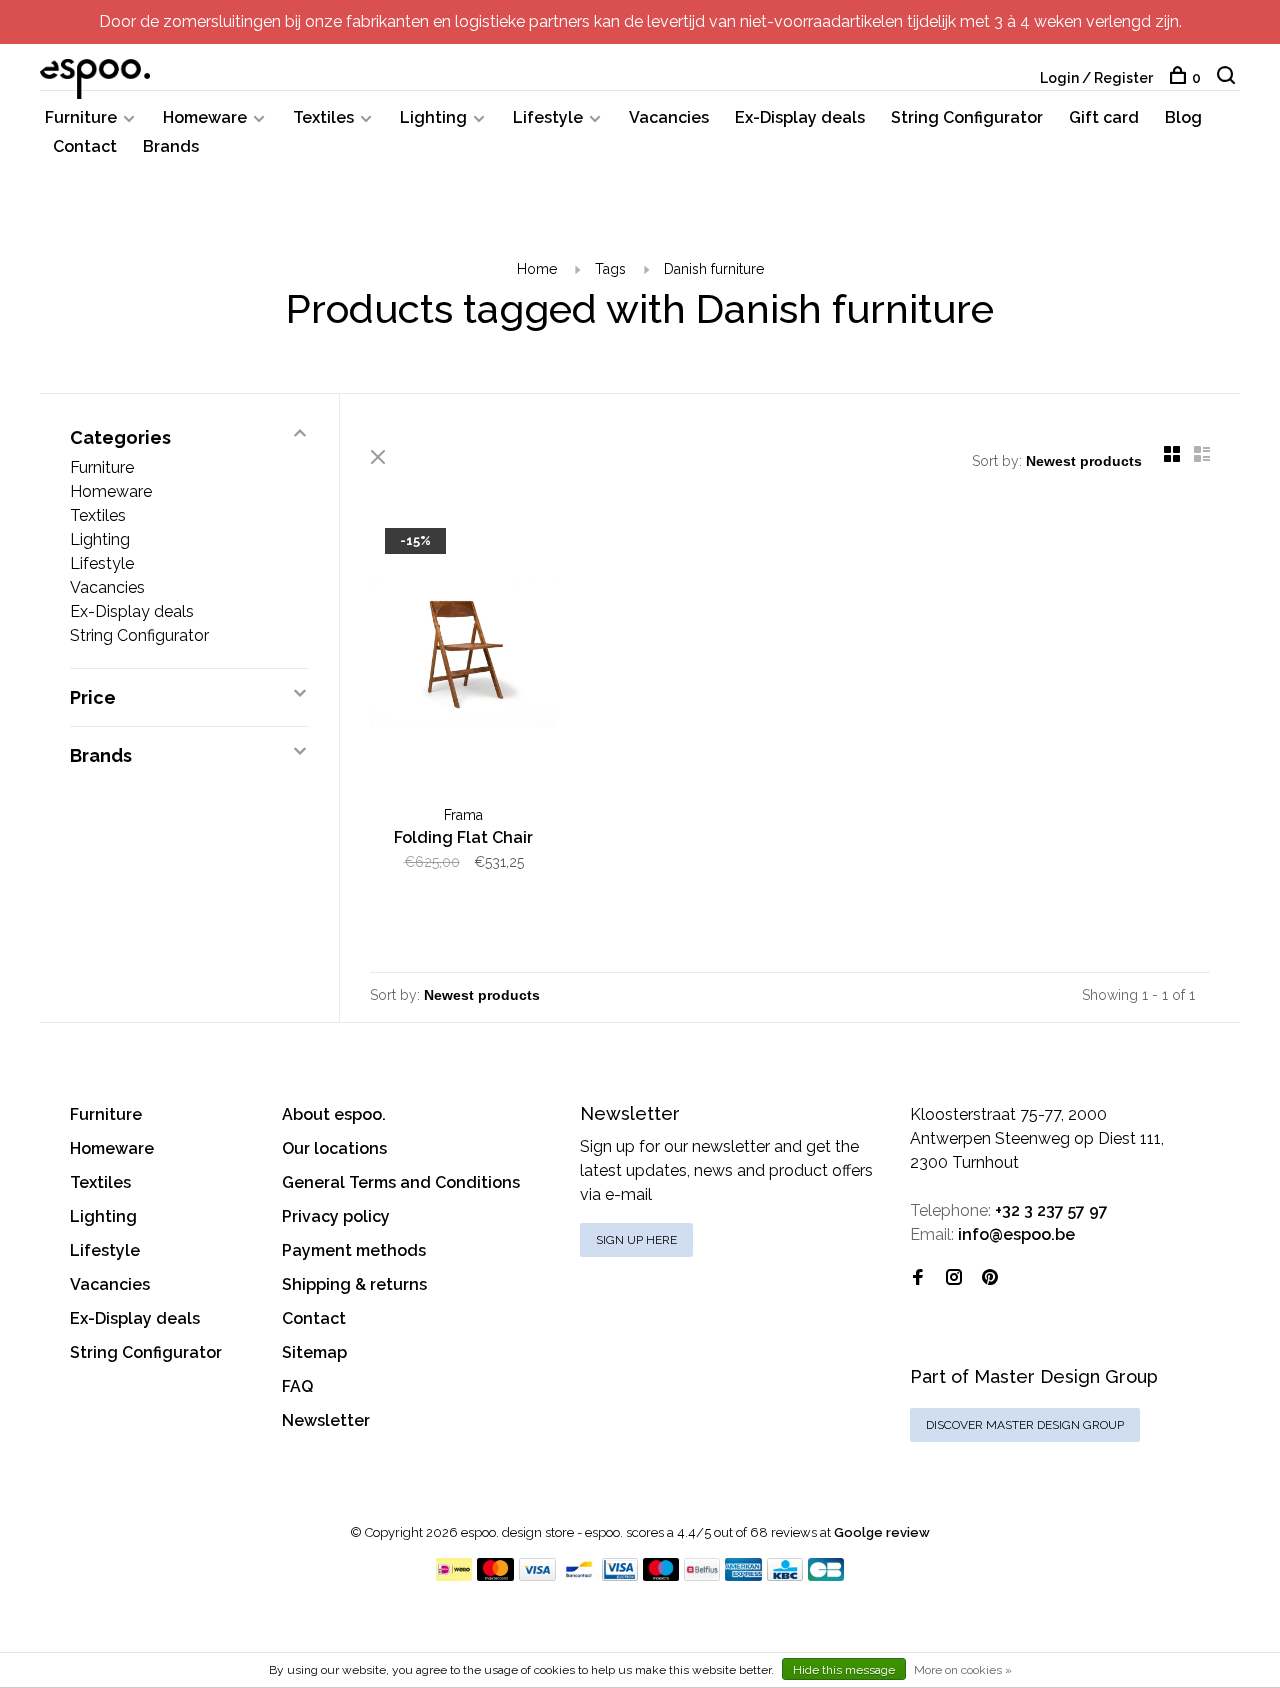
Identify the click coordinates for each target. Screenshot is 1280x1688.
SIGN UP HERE (636, 1240)
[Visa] (537, 1575)
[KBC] (785, 1575)
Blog (1183, 117)
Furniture (81, 117)
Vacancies (669, 117)
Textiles (323, 117)
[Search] (1228, 78)
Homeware (205, 117)
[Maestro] (661, 1575)
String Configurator (967, 117)
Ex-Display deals (800, 117)
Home (537, 269)
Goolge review (882, 1532)
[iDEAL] (454, 1575)
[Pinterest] (990, 1278)
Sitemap (314, 1352)
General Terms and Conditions (401, 1182)
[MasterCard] (495, 1575)
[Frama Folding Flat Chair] (464, 656)
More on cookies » (963, 1670)
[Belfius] (702, 1575)
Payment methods (354, 1250)
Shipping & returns (354, 1284)
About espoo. (334, 1114)
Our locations (334, 1148)
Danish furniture (714, 269)
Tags (610, 269)
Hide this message (844, 1670)
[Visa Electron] (620, 1575)
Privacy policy (336, 1216)
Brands (171, 146)
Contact (85, 146)
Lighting (433, 117)
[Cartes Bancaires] (826, 1575)
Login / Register (1096, 78)
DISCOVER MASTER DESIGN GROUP (1025, 1425)
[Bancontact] (579, 1575)
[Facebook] (918, 1278)
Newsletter (326, 1420)
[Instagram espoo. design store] (954, 1278)
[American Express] (743, 1575)
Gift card (1104, 117)
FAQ (297, 1386)
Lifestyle (548, 117)
